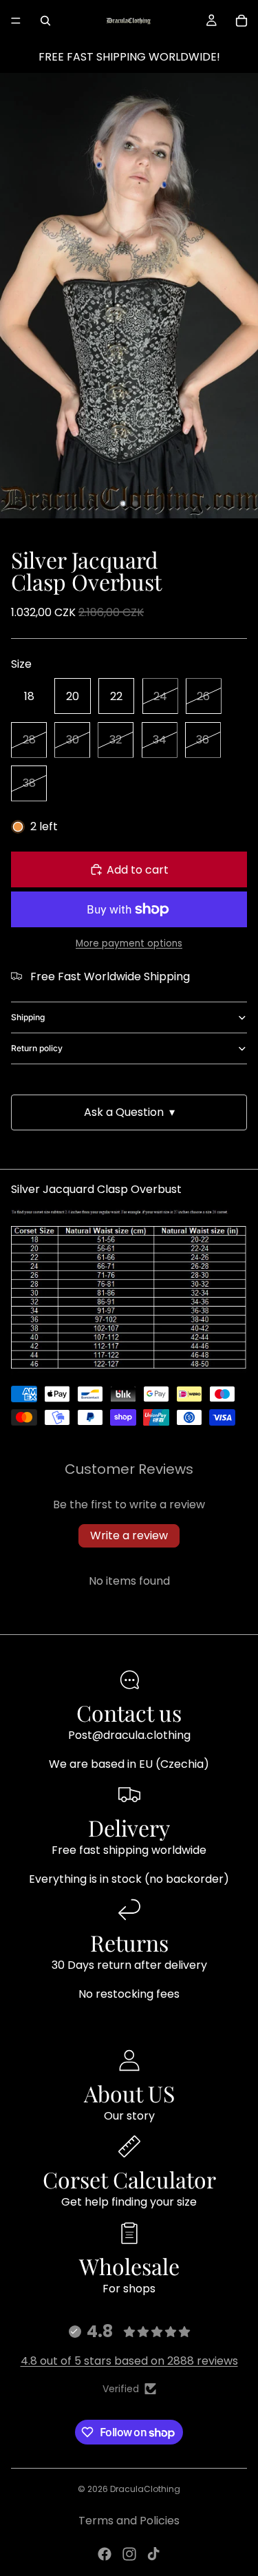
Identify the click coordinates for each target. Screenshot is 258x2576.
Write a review (129, 1535)
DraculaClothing (145, 2489)
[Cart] (241, 21)
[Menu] (16, 21)
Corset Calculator (129, 2179)
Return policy (37, 1048)
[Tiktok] (153, 2554)
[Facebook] (105, 2554)
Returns (129, 1942)
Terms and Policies (129, 2521)
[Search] (45, 21)
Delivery (129, 1827)
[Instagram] (129, 2554)
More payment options (129, 943)
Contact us (129, 1712)
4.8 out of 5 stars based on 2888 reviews (129, 2361)
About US (129, 2093)
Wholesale (129, 2266)
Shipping (28, 1017)
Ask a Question (129, 1112)
